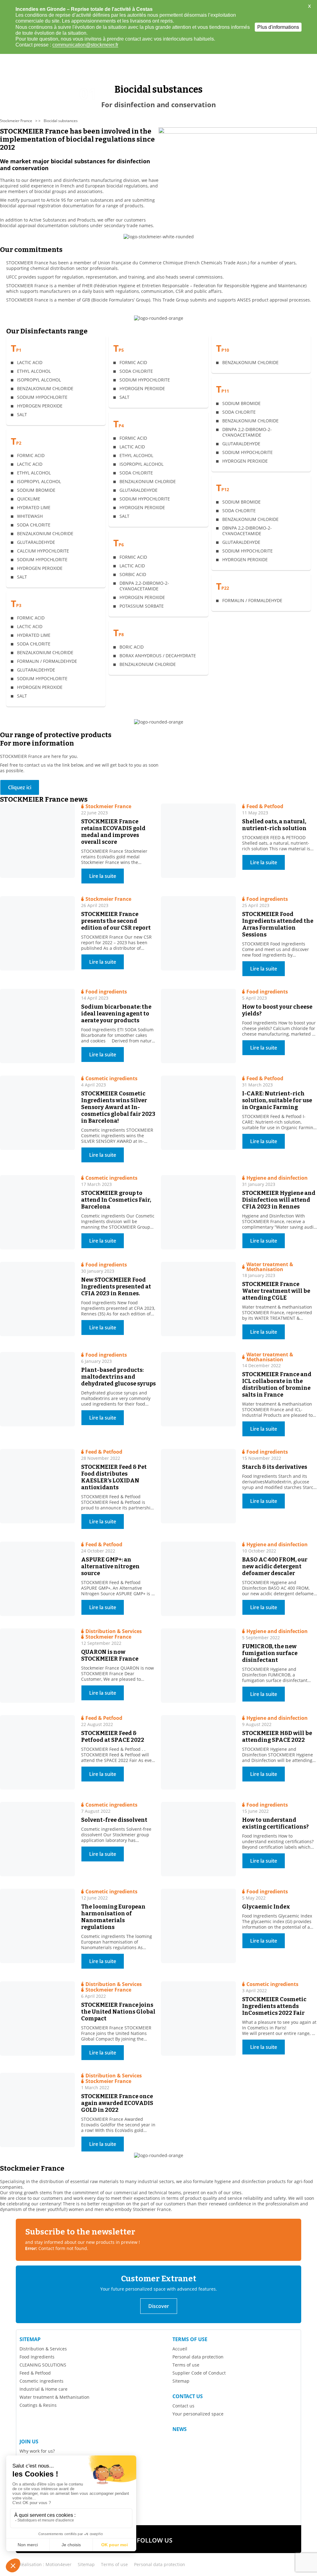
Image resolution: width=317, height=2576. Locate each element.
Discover (159, 2306)
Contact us (188, 2396)
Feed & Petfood (35, 2373)
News (180, 2429)
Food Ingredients (37, 2357)
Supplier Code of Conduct (199, 2373)
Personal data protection (198, 2357)
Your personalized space (198, 2414)
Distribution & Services (43, 2349)
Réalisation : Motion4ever (45, 2564)
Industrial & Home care (43, 2389)
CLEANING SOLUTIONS (43, 2365)
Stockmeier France (16, 121)
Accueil (180, 2349)
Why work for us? (37, 2451)
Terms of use (190, 2339)
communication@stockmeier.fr (85, 45)
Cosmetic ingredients (41, 2381)
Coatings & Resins (38, 2405)
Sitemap (30, 2339)
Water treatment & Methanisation (54, 2397)
